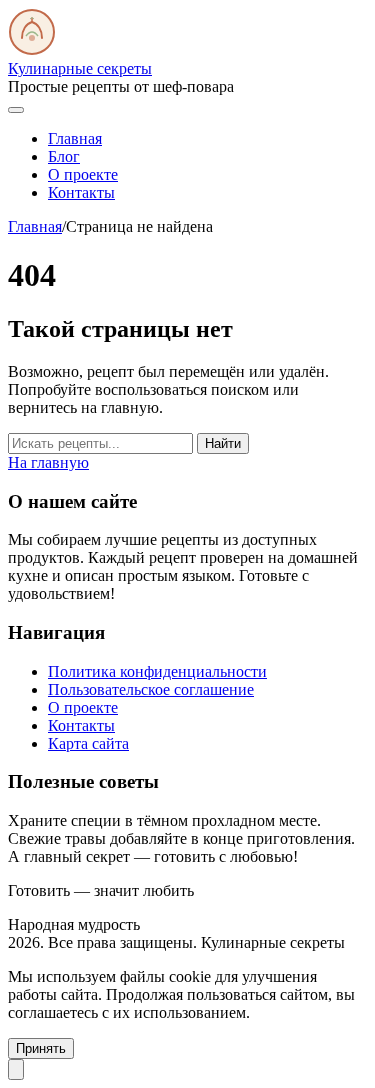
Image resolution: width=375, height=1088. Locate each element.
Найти (223, 443)
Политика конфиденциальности (157, 671)
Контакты (81, 192)
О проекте (83, 174)
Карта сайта (88, 743)
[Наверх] (16, 1069)
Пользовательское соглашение (151, 689)
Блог (64, 156)
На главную (48, 462)
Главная (75, 138)
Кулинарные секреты (80, 68)
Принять (41, 1048)
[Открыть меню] (16, 110)
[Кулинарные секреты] (32, 50)
